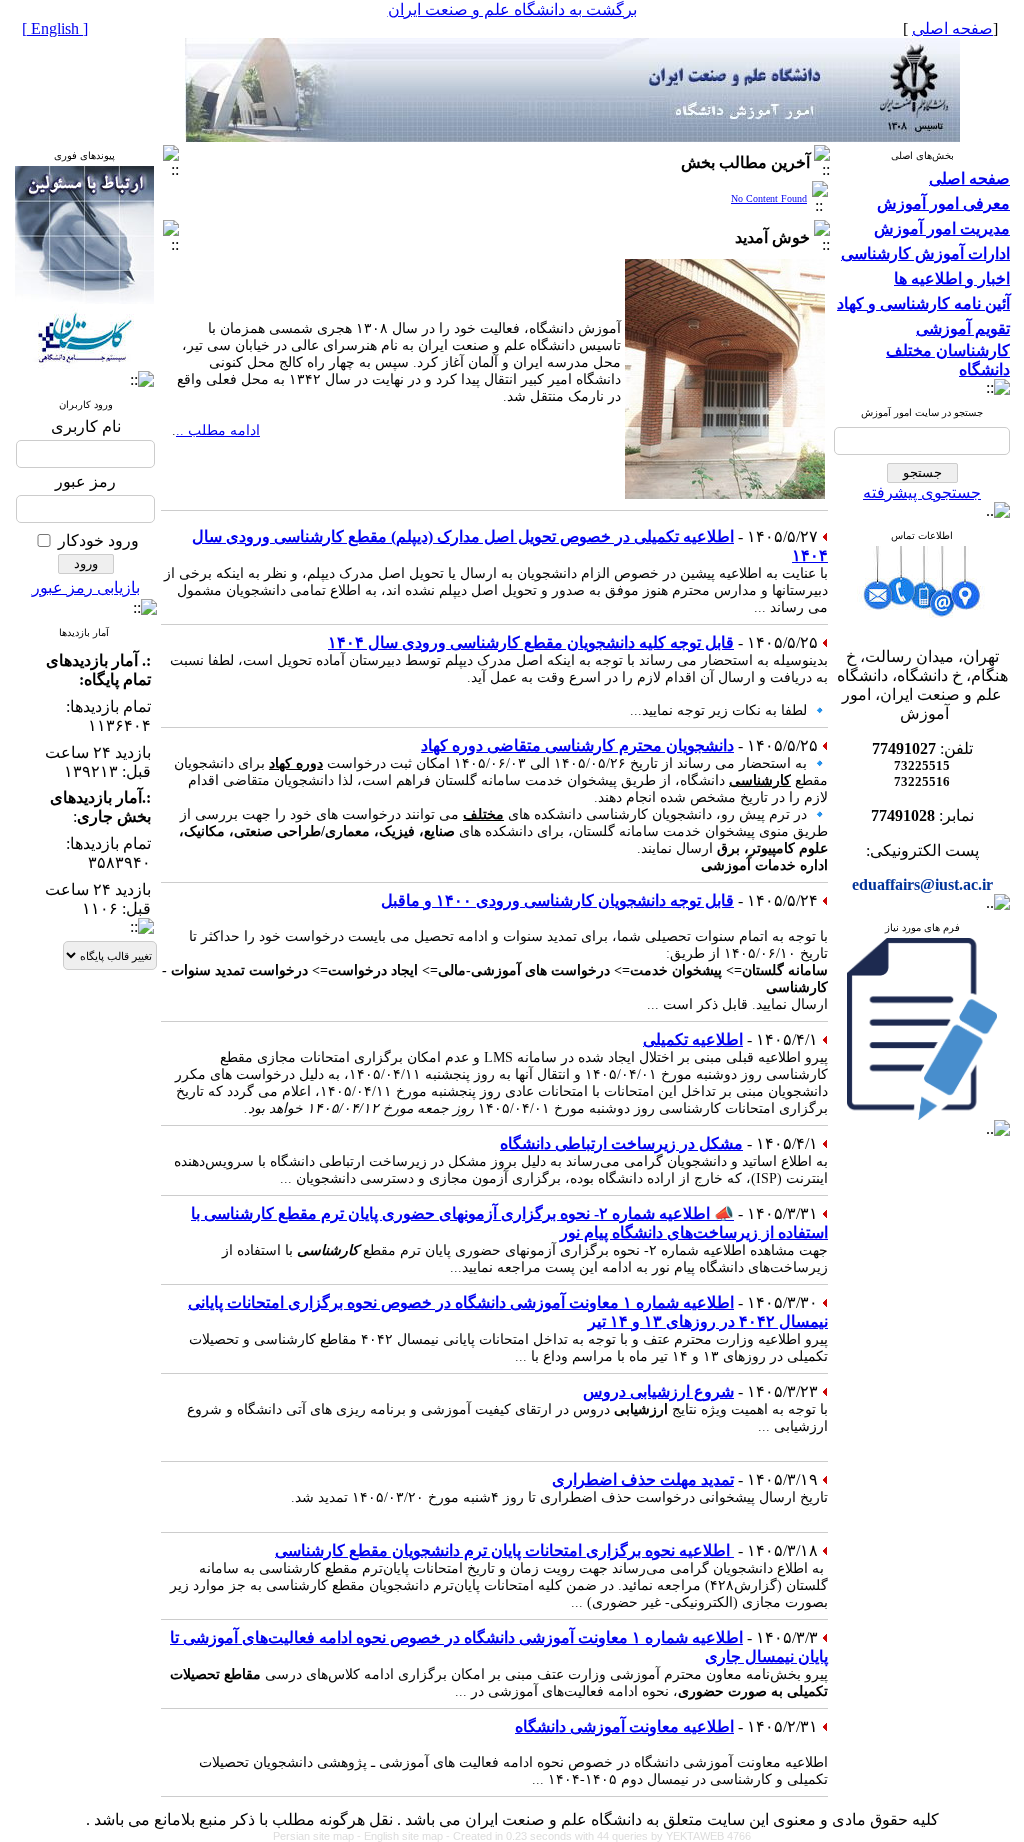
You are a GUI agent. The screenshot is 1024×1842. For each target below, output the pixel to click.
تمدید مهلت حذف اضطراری (643, 1479)
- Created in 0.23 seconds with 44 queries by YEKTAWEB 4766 (598, 1836)
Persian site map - (318, 1836)
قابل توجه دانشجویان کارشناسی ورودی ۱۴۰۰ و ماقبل (557, 900)
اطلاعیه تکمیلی (693, 1039)
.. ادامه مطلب (218, 430)
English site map (405, 1836)
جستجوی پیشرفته (922, 492)
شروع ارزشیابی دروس (658, 1391)
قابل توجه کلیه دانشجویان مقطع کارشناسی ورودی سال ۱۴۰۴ (531, 642)
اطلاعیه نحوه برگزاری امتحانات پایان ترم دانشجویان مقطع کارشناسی (504, 1550)
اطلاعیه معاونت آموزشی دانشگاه (624, 1726)
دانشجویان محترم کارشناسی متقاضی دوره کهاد (577, 745)
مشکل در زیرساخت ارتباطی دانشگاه (621, 1143)
